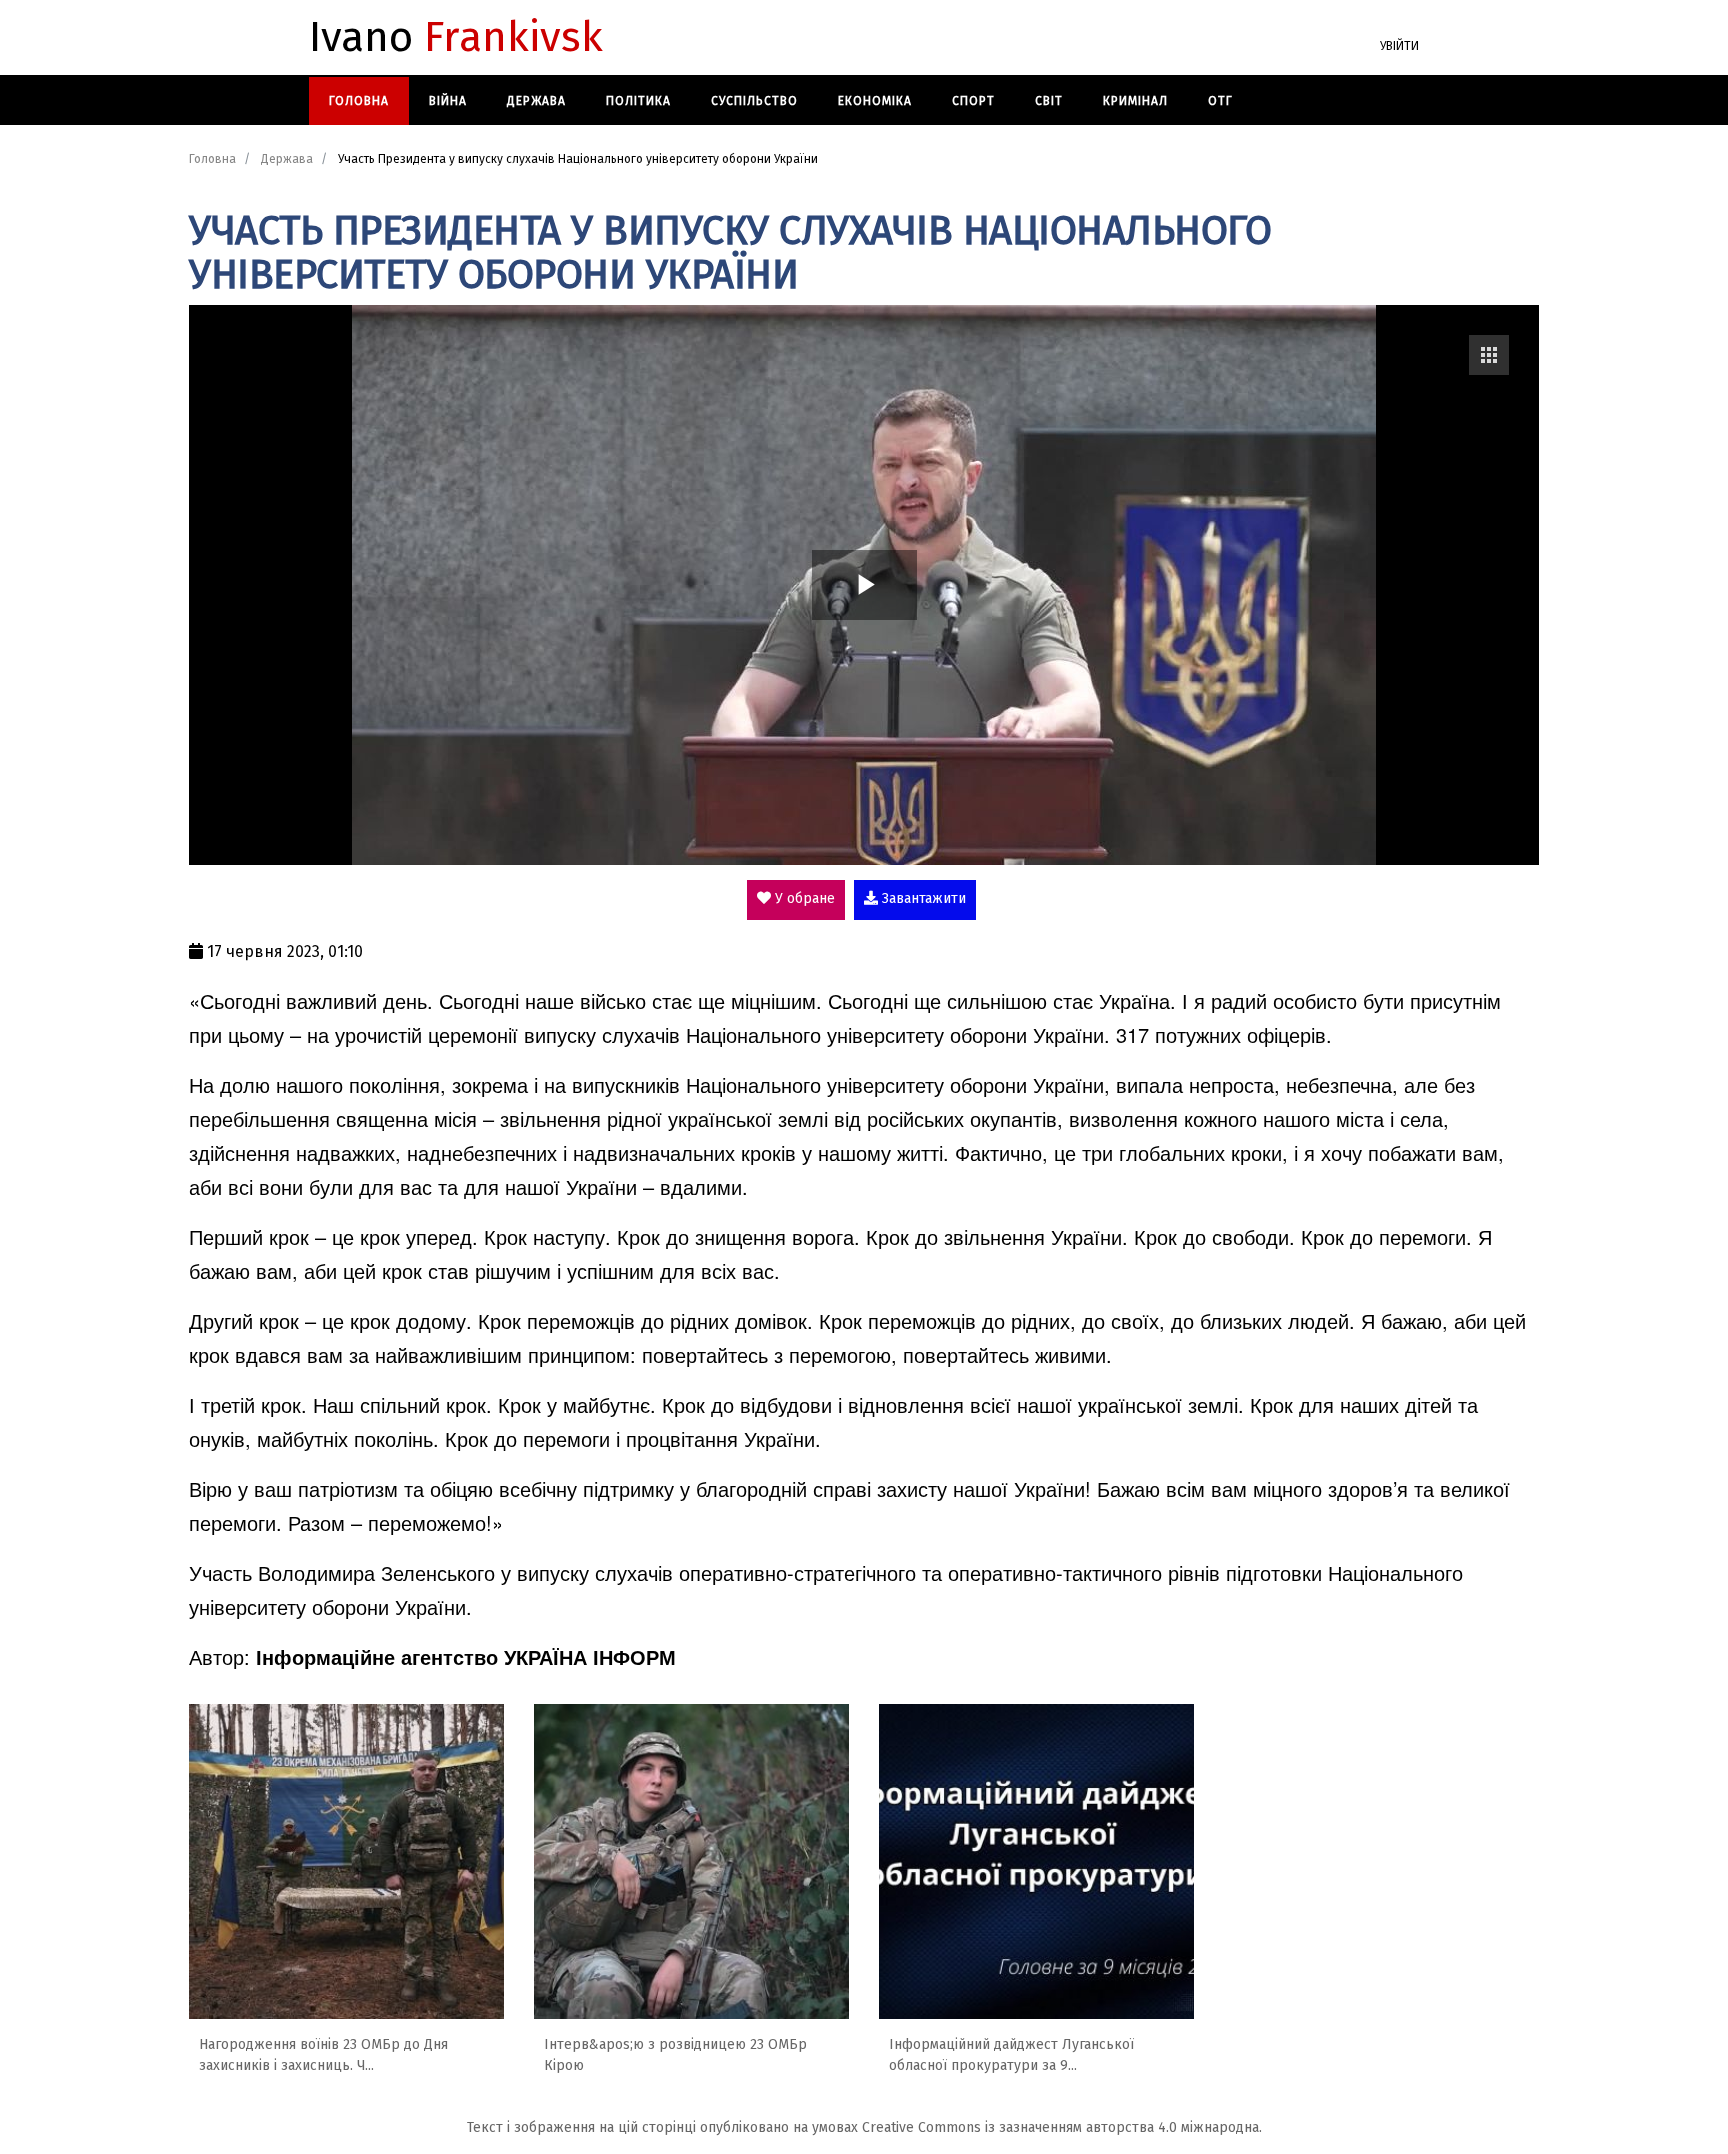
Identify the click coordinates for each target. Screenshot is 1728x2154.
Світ (1049, 101)
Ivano (456, 38)
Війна (448, 101)
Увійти (1399, 46)
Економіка (875, 101)
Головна (359, 101)
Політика (638, 101)
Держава (536, 101)
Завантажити (922, 898)
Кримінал (1135, 101)
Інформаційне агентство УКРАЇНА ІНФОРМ (466, 1656)
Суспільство (754, 101)
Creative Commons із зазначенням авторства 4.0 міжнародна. (1062, 2127)
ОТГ (1220, 101)
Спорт (973, 101)
